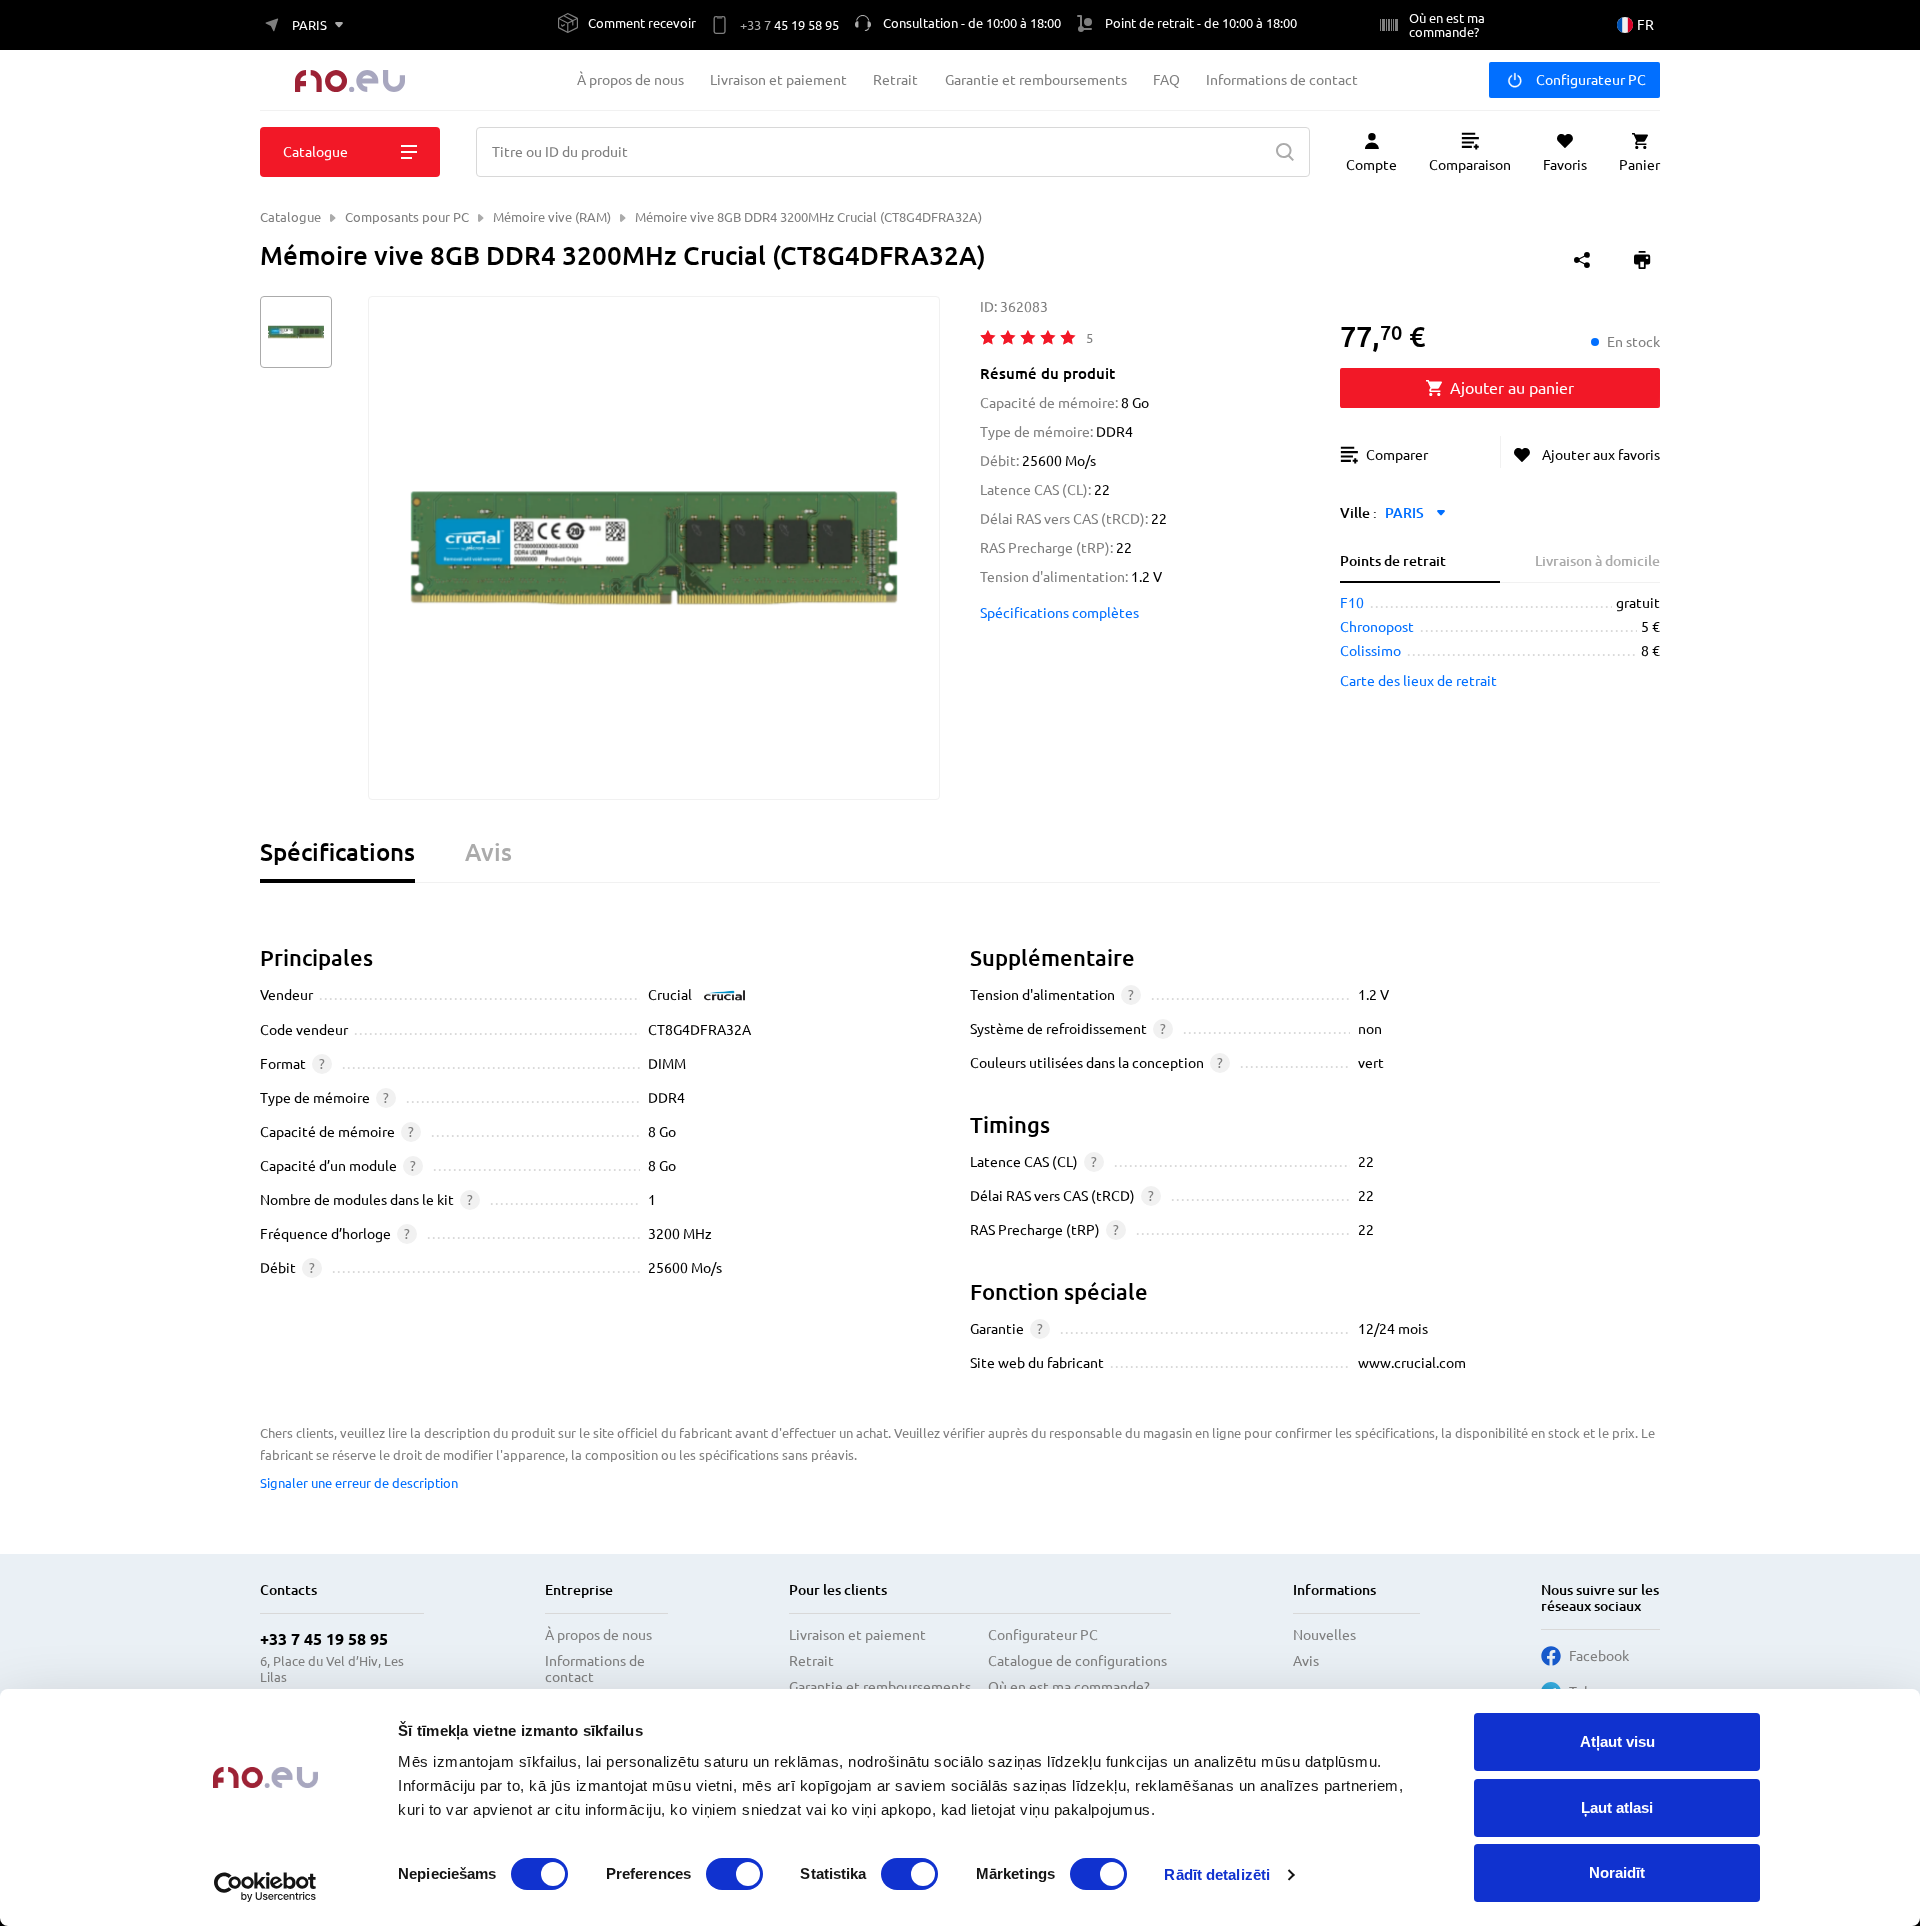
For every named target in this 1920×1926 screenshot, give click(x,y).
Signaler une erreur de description (359, 1483)
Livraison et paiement (778, 80)
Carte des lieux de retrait (1418, 681)
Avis (1306, 1661)
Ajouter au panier (1512, 388)
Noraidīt (1617, 1872)
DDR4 (666, 1098)
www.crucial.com (1412, 1363)
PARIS (1404, 513)
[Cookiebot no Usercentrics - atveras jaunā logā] (265, 1887)
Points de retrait (1393, 561)
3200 (664, 1234)
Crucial (670, 995)
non (1370, 1029)
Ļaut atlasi (1617, 1807)
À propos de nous (630, 80)
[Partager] (1582, 260)
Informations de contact (1282, 80)
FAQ (1166, 80)
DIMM (667, 1064)
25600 (668, 1268)
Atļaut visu (1617, 1741)
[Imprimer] (1642, 260)
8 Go (662, 1132)
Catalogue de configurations (1077, 1661)
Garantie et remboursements (1036, 80)
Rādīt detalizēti (1217, 1874)
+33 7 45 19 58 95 (324, 1639)
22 (1366, 1162)
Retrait (895, 80)
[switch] (734, 1874)
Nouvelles (1324, 1635)
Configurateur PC (1591, 80)
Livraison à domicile (1597, 561)
